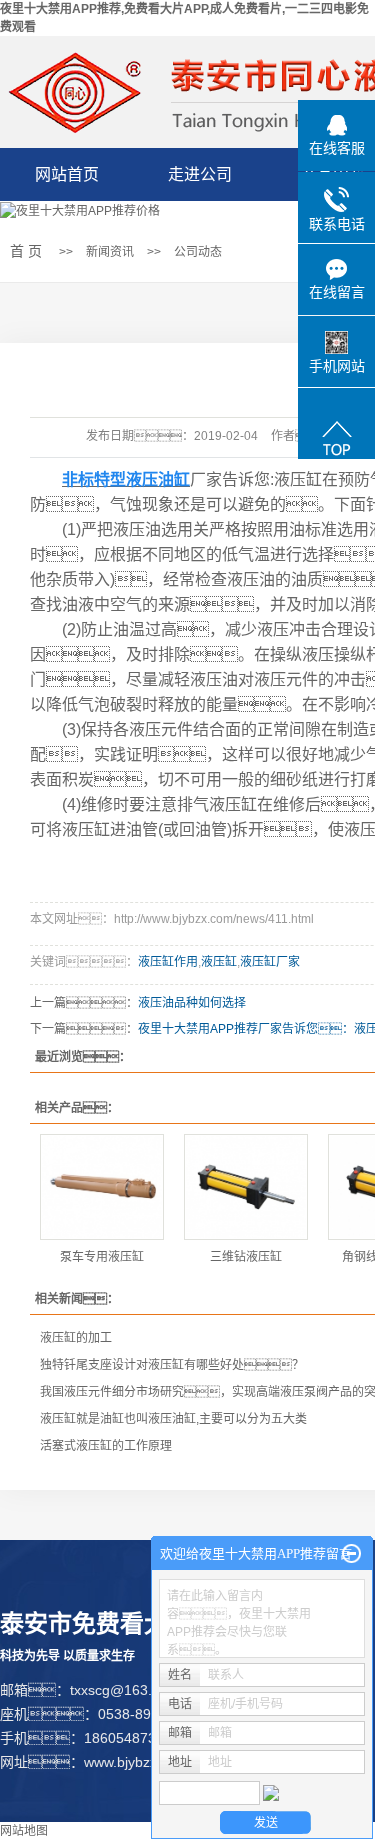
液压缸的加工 (76, 1338)
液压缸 (219, 962)
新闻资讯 (110, 252)
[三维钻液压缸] (246, 1187)
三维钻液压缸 (246, 1257)
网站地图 (24, 1831)
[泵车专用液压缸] (102, 1187)
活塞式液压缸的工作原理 (106, 1446)
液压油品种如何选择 (192, 1003)
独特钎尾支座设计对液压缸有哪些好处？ (172, 1365)
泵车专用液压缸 (102, 1257)
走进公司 (200, 174)
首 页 (26, 251)
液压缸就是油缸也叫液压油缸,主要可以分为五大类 (173, 1419)
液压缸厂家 (270, 962)
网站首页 (67, 174)
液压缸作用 (168, 962)
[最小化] (351, 1554)
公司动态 (198, 252)
